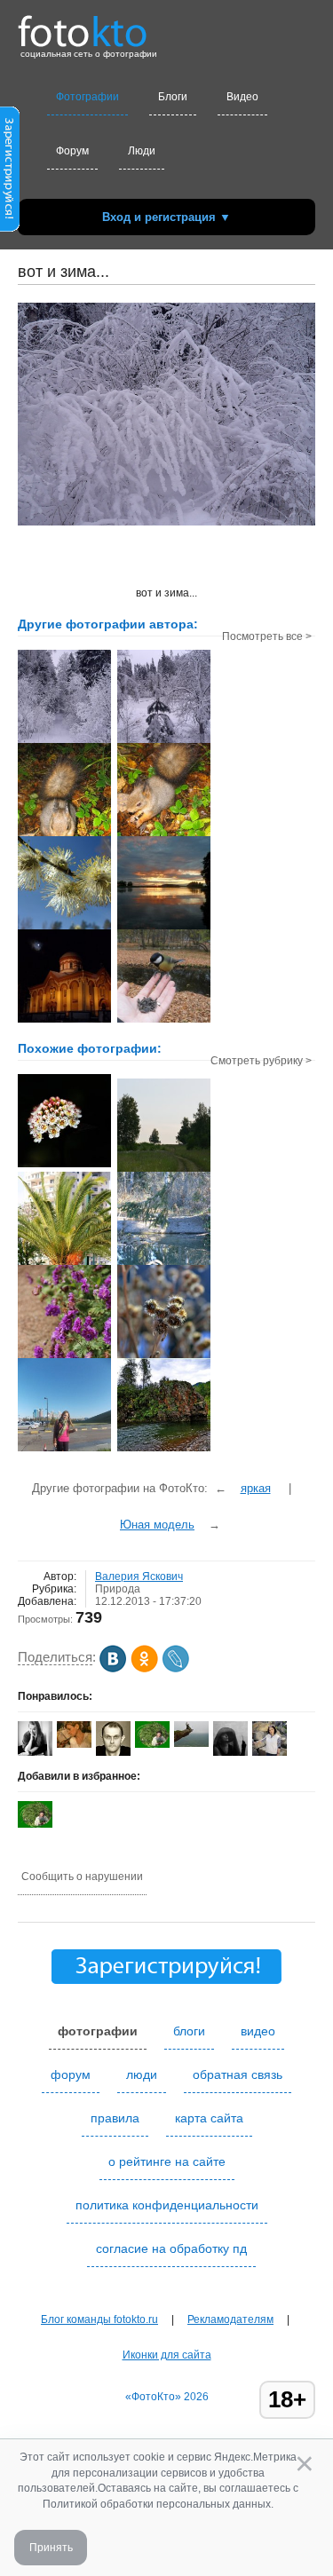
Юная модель (157, 1525)
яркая (256, 1488)
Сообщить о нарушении (82, 1877)
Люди (142, 151)
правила (115, 2118)
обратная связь (238, 2074)
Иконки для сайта (167, 2355)
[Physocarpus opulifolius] (64, 1166)
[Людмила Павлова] (74, 1744)
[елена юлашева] (270, 1752)
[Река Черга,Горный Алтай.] (164, 1450)
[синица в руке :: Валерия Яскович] (164, 1021)
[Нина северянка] (152, 1744)
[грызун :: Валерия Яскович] (64, 834)
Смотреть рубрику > (261, 1061)
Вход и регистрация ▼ (166, 217)
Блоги (173, 97)
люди (142, 2074)
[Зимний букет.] (164, 1356)
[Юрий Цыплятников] (191, 1743)
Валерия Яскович (139, 1576)
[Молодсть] (64, 1450)
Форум (72, 151)
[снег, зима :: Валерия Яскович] (164, 741)
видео (258, 2031)
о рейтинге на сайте (167, 2161)
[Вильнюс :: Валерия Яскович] (64, 1021)
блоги (189, 2031)
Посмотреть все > (267, 636)
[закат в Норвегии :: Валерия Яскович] (164, 928)
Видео (242, 97)
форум (71, 2074)
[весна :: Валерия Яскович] (64, 928)
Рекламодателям (230, 2319)
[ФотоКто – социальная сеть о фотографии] (83, 25)
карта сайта (209, 2118)
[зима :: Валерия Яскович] (64, 741)
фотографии (98, 2031)
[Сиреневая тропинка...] (64, 1356)
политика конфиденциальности (167, 2205)
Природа (118, 1589)
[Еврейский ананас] (64, 1263)
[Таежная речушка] (164, 1263)
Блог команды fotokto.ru (99, 2319)
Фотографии (87, 97)
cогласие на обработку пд (171, 2248)
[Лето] (164, 1170)
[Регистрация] (10, 228)
